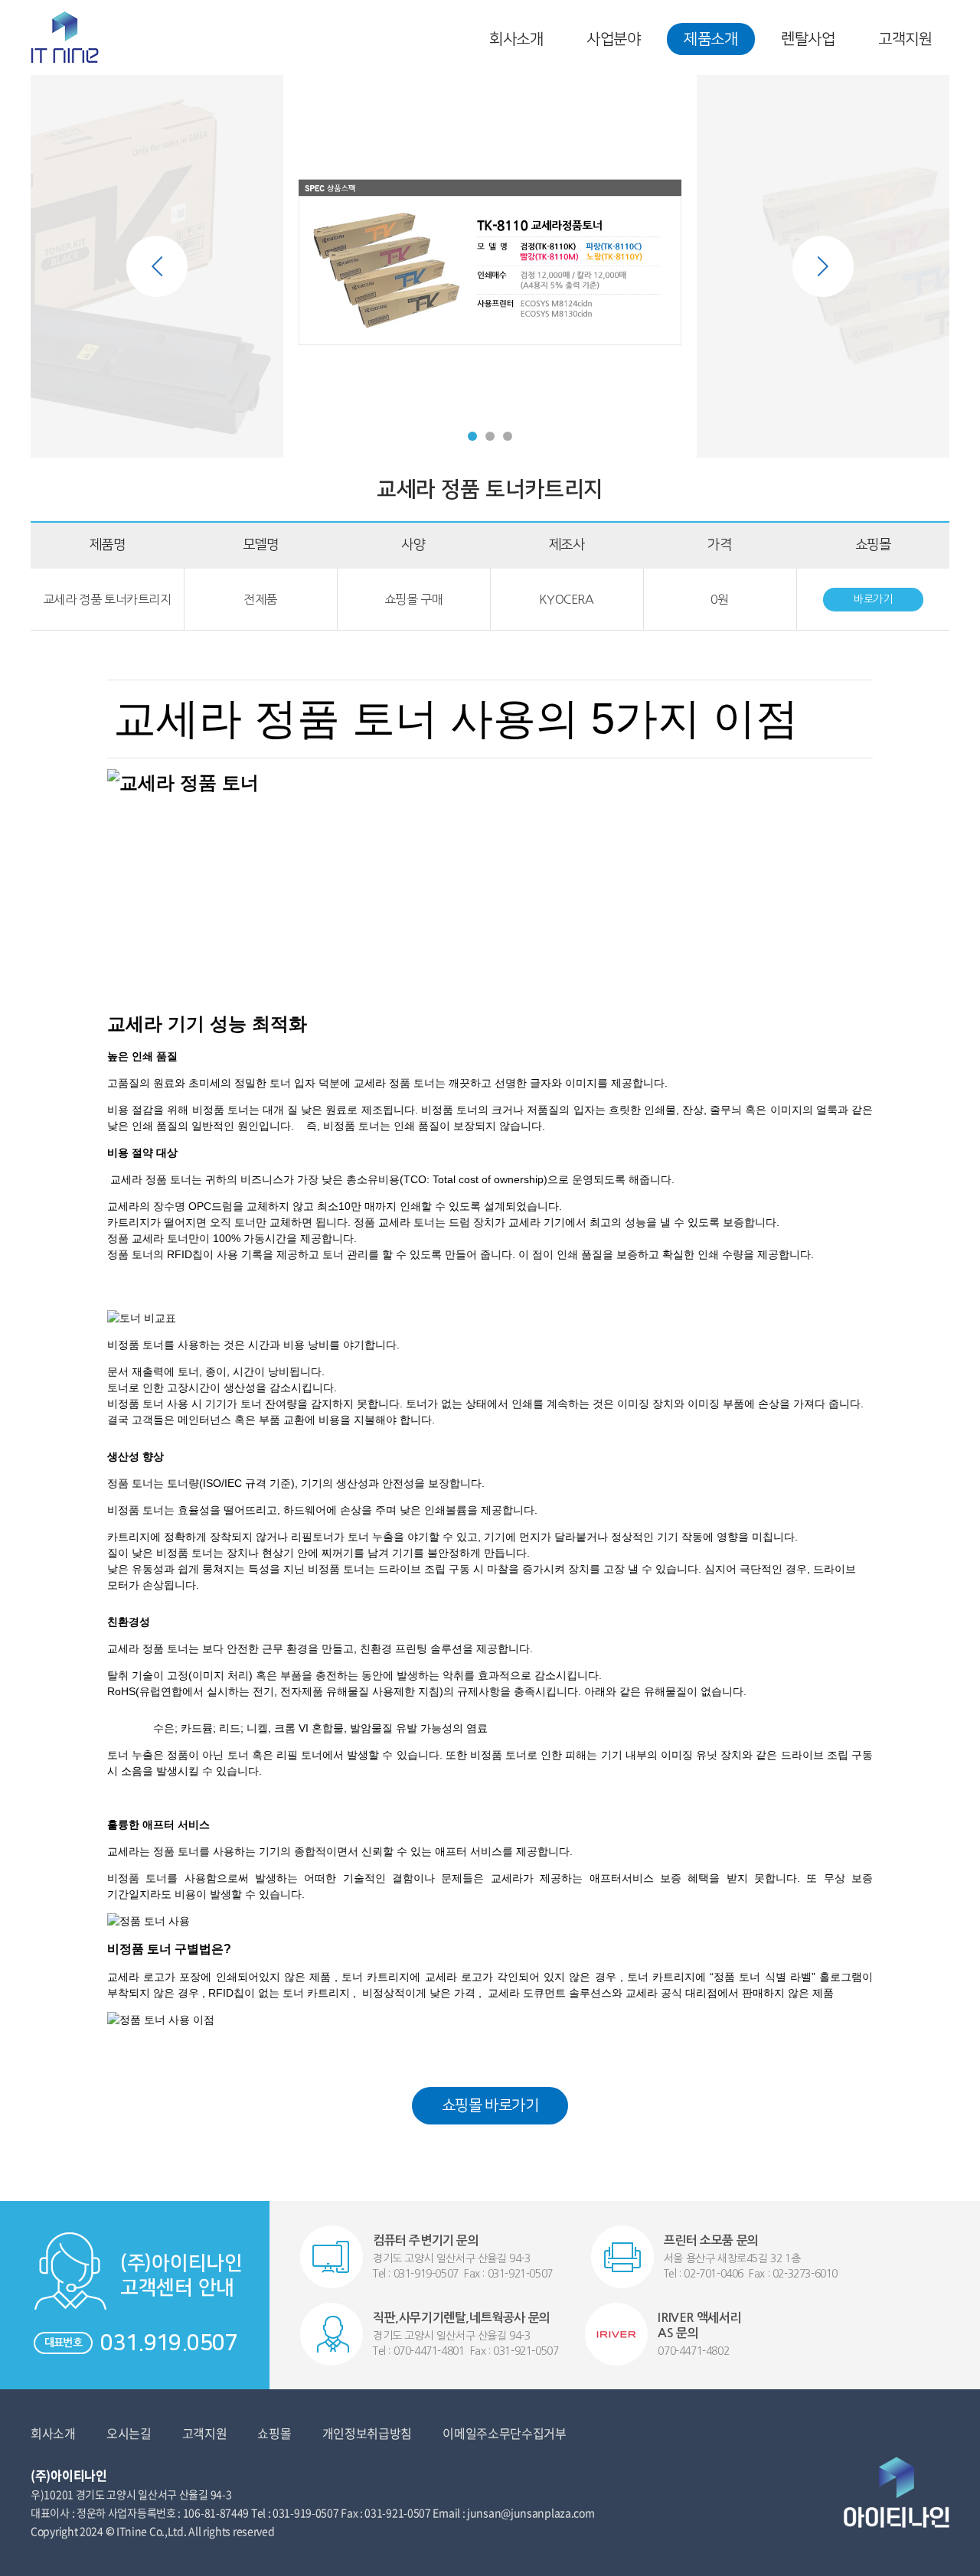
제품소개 (710, 39)
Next (823, 266)
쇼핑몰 (274, 2433)
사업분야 (613, 39)
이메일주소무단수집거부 (505, 2433)
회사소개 (516, 39)
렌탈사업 (808, 39)
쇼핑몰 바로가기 (490, 2105)
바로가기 (873, 599)
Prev (157, 266)
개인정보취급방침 (367, 2433)
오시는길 (129, 2433)
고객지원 (905, 39)
